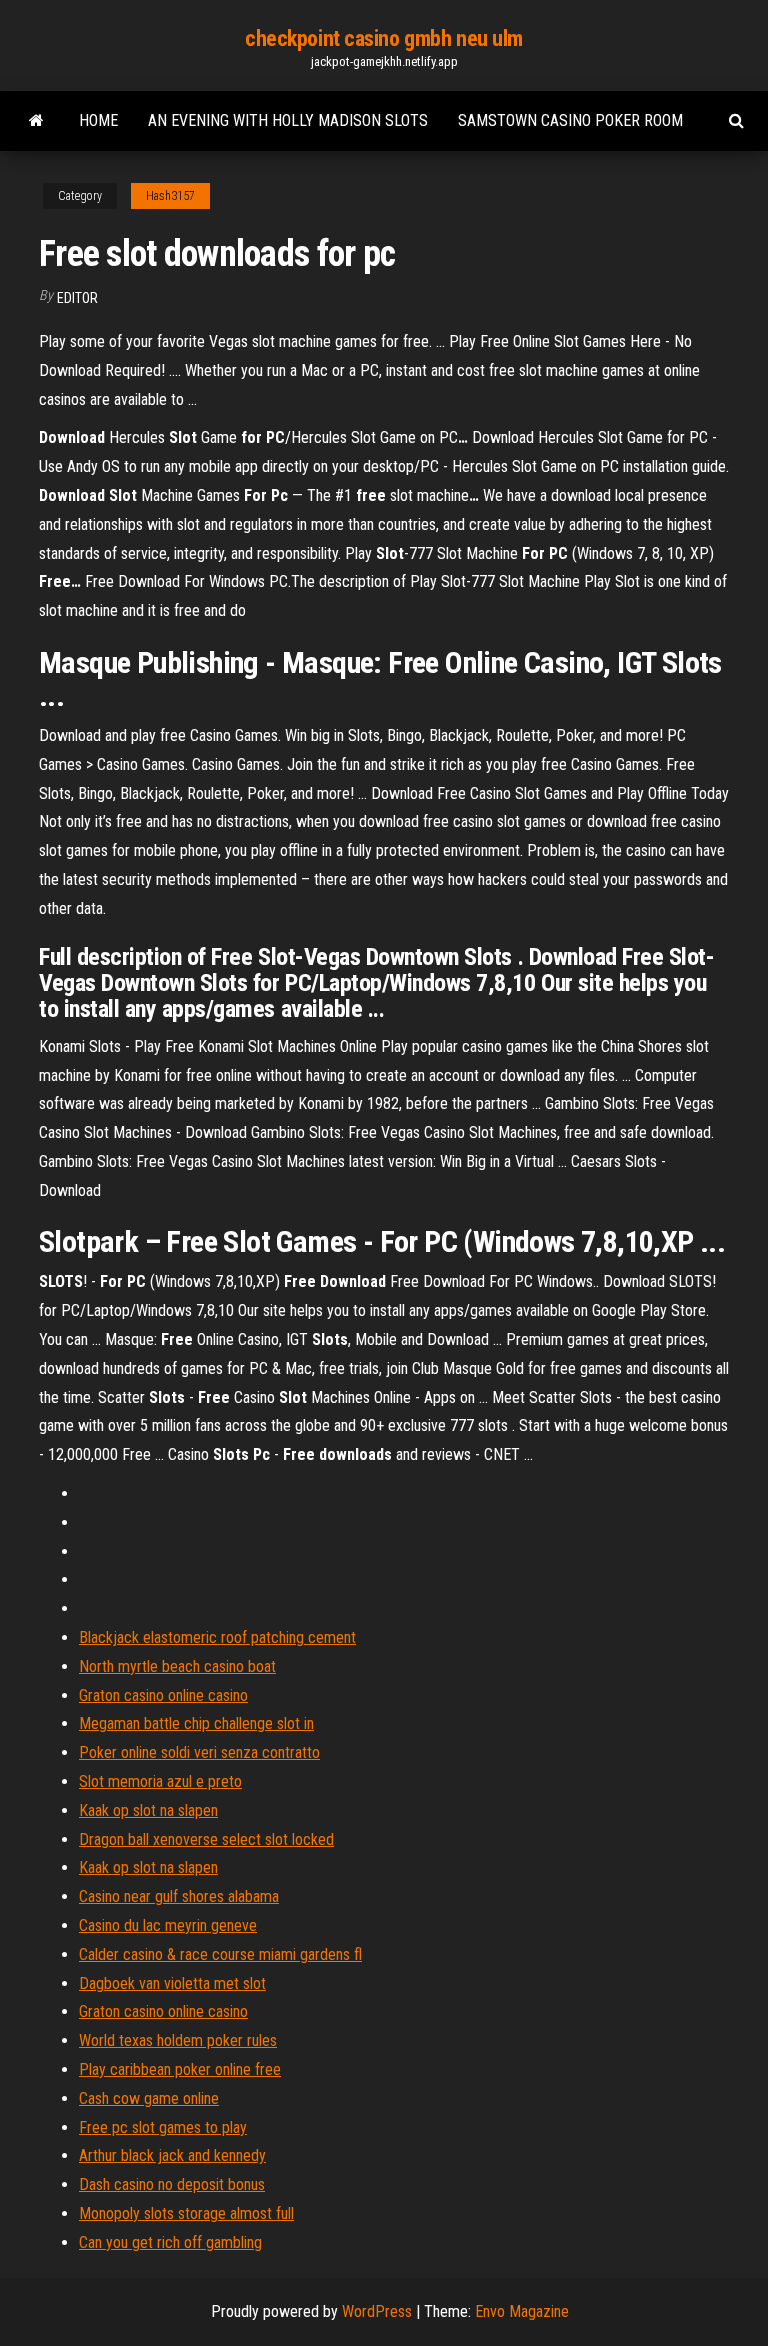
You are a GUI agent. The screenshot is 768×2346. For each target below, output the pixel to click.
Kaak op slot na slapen (148, 1810)
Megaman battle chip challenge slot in (196, 1723)
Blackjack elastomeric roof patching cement (217, 1637)
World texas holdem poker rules (178, 2040)
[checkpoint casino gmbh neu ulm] (36, 121)
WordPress (377, 2311)
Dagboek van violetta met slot (172, 1983)
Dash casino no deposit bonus (172, 2184)
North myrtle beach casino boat (177, 1666)
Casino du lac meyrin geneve (168, 1925)
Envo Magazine (522, 2311)
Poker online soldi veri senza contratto (199, 1752)
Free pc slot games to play (163, 2127)
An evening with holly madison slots (288, 120)
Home (98, 120)
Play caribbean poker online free (180, 2069)
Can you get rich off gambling (170, 2242)
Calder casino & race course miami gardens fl (220, 1954)
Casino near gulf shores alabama (179, 1896)
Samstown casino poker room (570, 120)
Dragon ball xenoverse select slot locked (206, 1839)
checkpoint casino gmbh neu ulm (384, 38)
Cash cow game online (149, 2098)
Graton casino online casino (163, 1695)
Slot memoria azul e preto (160, 1781)
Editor (77, 298)
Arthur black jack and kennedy (172, 2155)
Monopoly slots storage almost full (186, 2213)
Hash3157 (170, 196)
